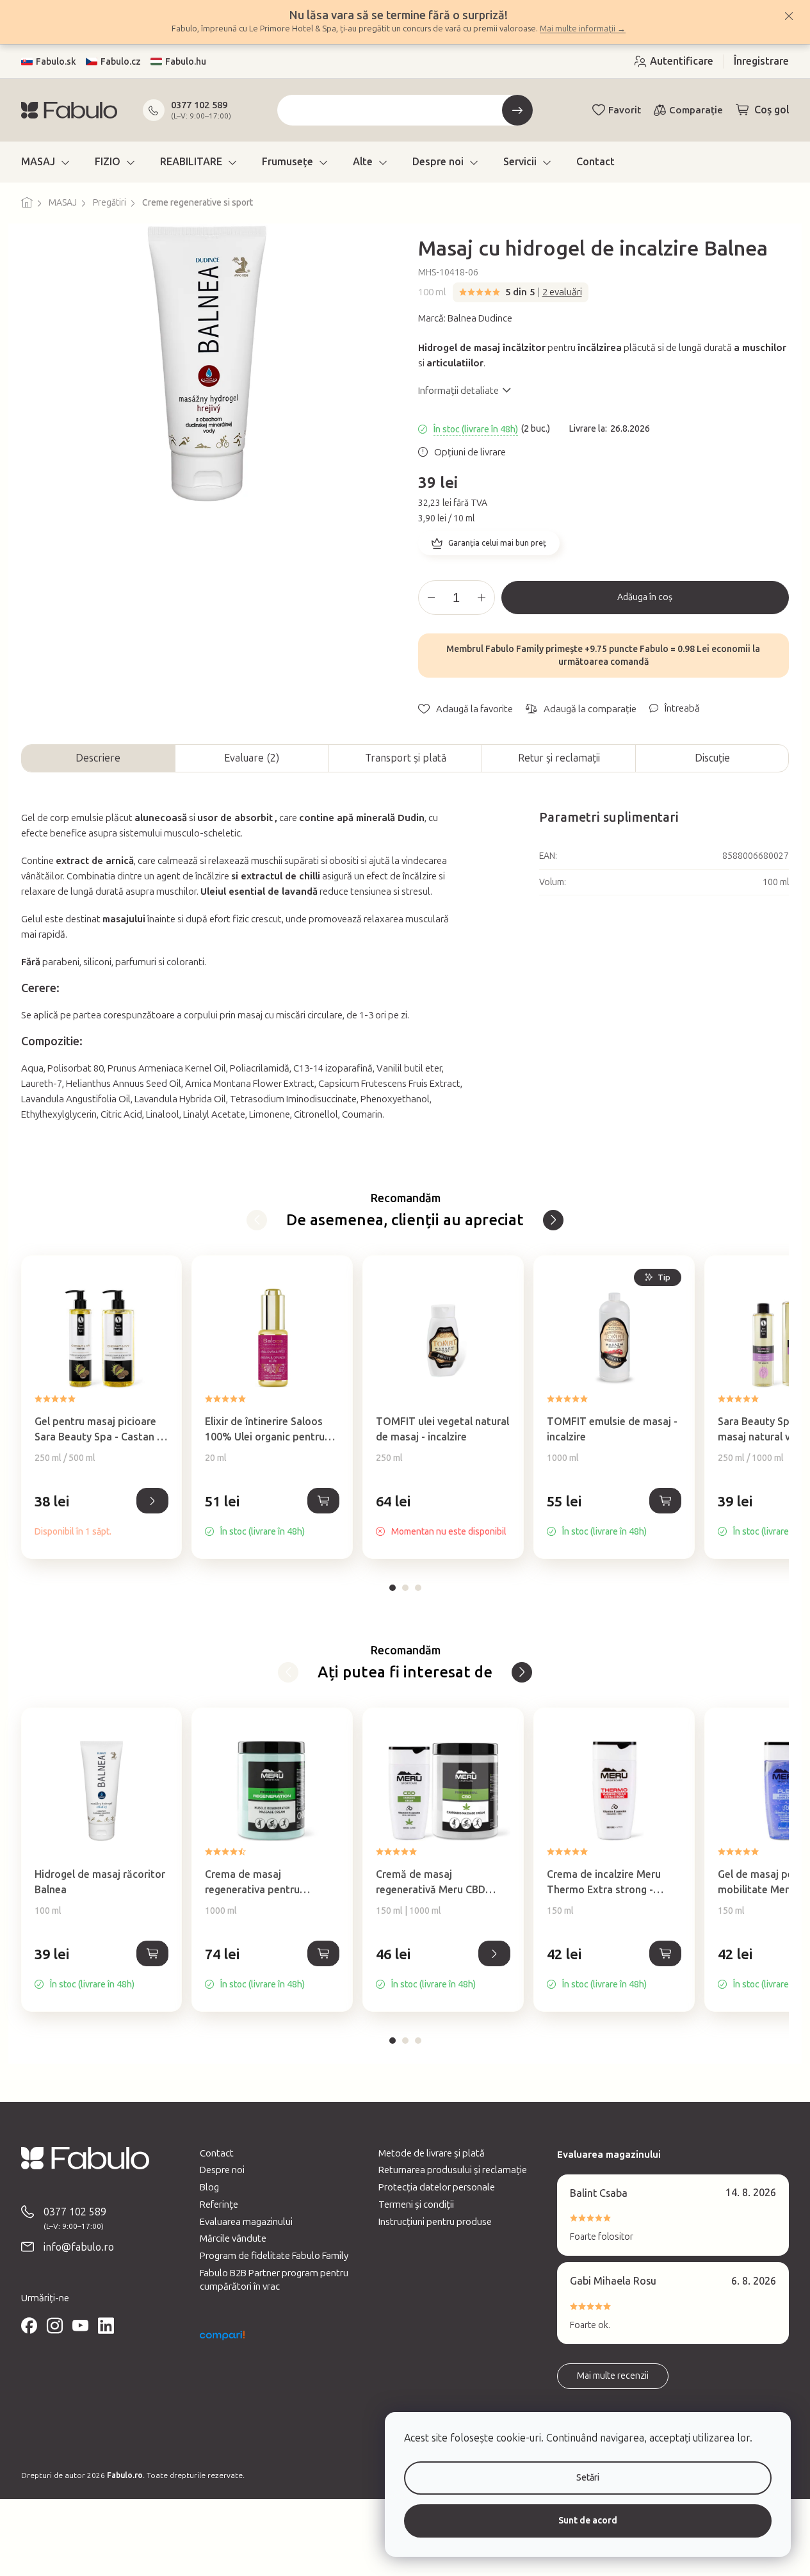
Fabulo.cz (121, 62)
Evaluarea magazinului (246, 2222)
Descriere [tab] (98, 758)
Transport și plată (406, 758)
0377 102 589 (199, 105)
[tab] (393, 1588)
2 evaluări (562, 292)
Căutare (517, 110)
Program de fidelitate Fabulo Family (274, 2256)
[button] (102, 1515)
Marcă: (465, 318)
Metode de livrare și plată (432, 2153)
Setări (588, 2478)
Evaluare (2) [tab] (252, 758)
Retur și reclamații (559, 758)
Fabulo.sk (56, 62)
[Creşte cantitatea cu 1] (482, 598)
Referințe (219, 2205)
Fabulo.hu (186, 62)
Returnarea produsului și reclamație (453, 2170)
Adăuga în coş (645, 597)
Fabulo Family (514, 649)
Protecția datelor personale (437, 2187)
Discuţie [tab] (712, 758)
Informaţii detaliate (458, 391)
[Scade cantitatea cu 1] (432, 598)
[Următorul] (553, 1220)
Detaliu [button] (152, 1501)
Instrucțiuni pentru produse (435, 2222)
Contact (217, 2153)
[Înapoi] (257, 1220)
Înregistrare (761, 61)
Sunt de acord (588, 2521)
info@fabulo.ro (79, 2247)
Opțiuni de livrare (470, 452)
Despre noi (222, 2170)
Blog (209, 2187)
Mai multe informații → (583, 29)
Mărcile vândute (233, 2238)
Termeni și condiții (416, 2205)
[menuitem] (45, 162)
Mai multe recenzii (613, 2376)
